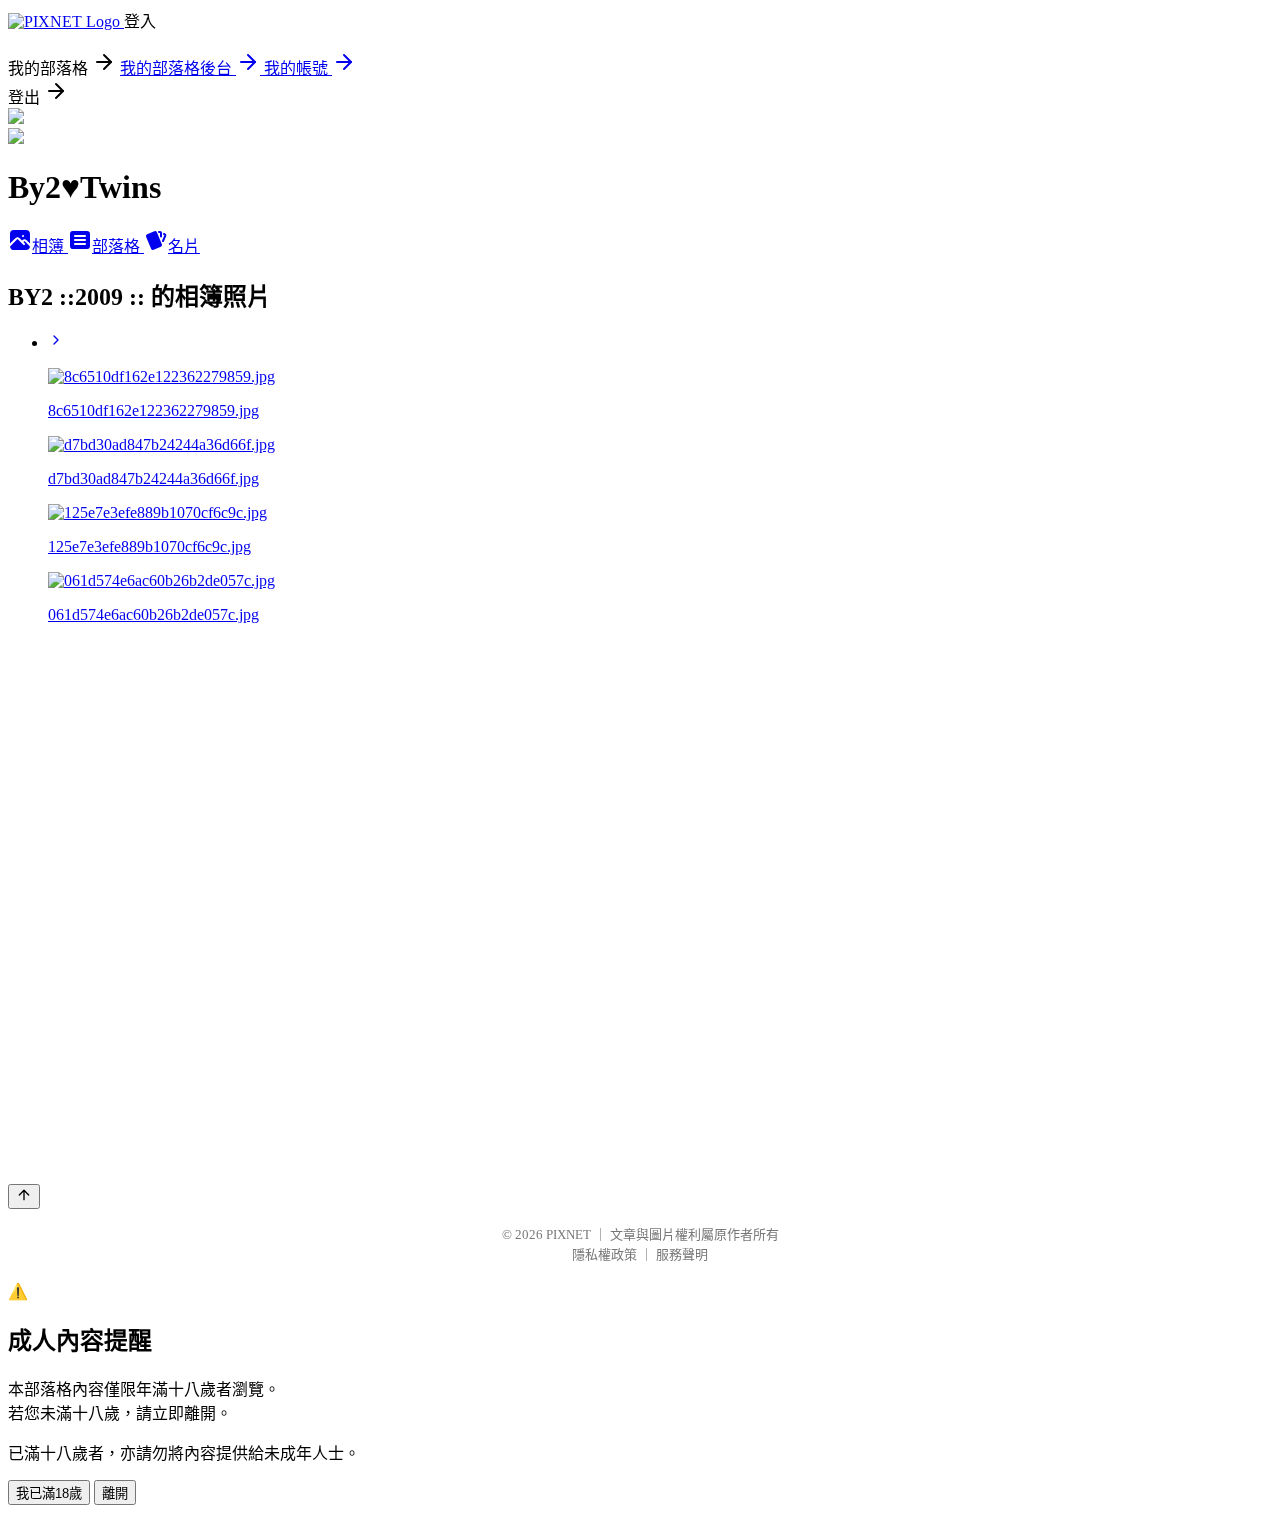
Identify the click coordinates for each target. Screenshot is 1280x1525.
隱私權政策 (604, 1254)
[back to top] (24, 1196)
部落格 (118, 246)
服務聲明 (682, 1254)
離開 (115, 1493)
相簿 (50, 246)
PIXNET (568, 1234)
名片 (184, 246)
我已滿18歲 (49, 1493)
